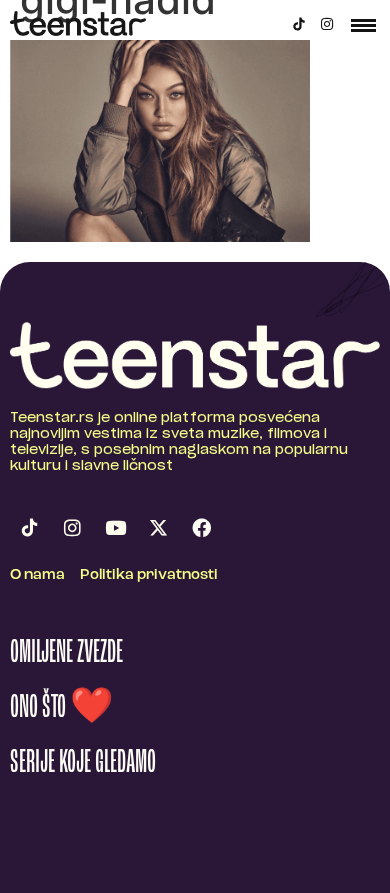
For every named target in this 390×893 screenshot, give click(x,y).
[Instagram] (327, 24)
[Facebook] (201, 527)
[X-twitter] (158, 527)
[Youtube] (115, 527)
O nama (37, 575)
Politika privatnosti (149, 575)
